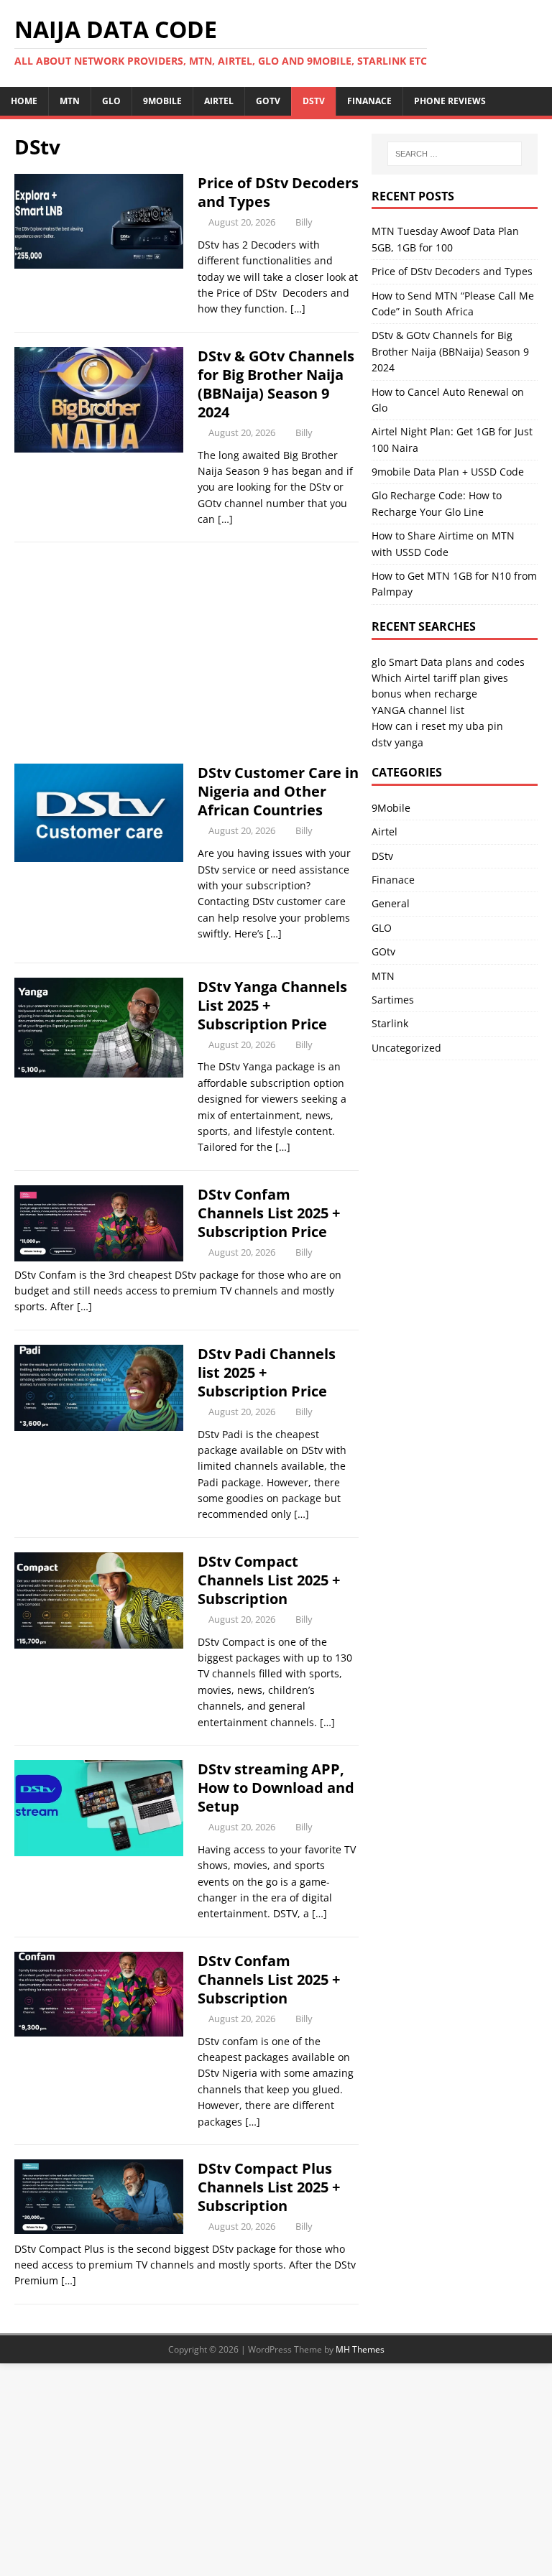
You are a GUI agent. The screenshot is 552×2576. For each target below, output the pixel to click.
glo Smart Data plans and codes (448, 662)
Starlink (390, 1023)
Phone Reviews (450, 101)
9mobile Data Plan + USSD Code (448, 472)
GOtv (268, 101)
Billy (304, 222)
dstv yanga (397, 742)
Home (24, 101)
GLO (111, 101)
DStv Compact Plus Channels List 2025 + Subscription (269, 2187)
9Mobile (162, 101)
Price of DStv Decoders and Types (278, 192)
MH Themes (360, 2349)
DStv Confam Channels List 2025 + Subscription (269, 1979)
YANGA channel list (418, 710)
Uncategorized (406, 1048)
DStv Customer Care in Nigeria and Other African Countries (278, 791)
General (391, 903)
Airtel (219, 101)
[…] (298, 309)
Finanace (369, 101)
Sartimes (393, 1000)
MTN (70, 101)
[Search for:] (455, 154)
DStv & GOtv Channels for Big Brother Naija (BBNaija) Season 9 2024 (276, 384)
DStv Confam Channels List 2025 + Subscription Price (269, 1213)
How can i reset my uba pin (437, 726)
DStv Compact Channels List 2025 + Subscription (269, 1580)
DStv (314, 101)
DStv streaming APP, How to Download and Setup (276, 1788)
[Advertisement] (187, 657)
